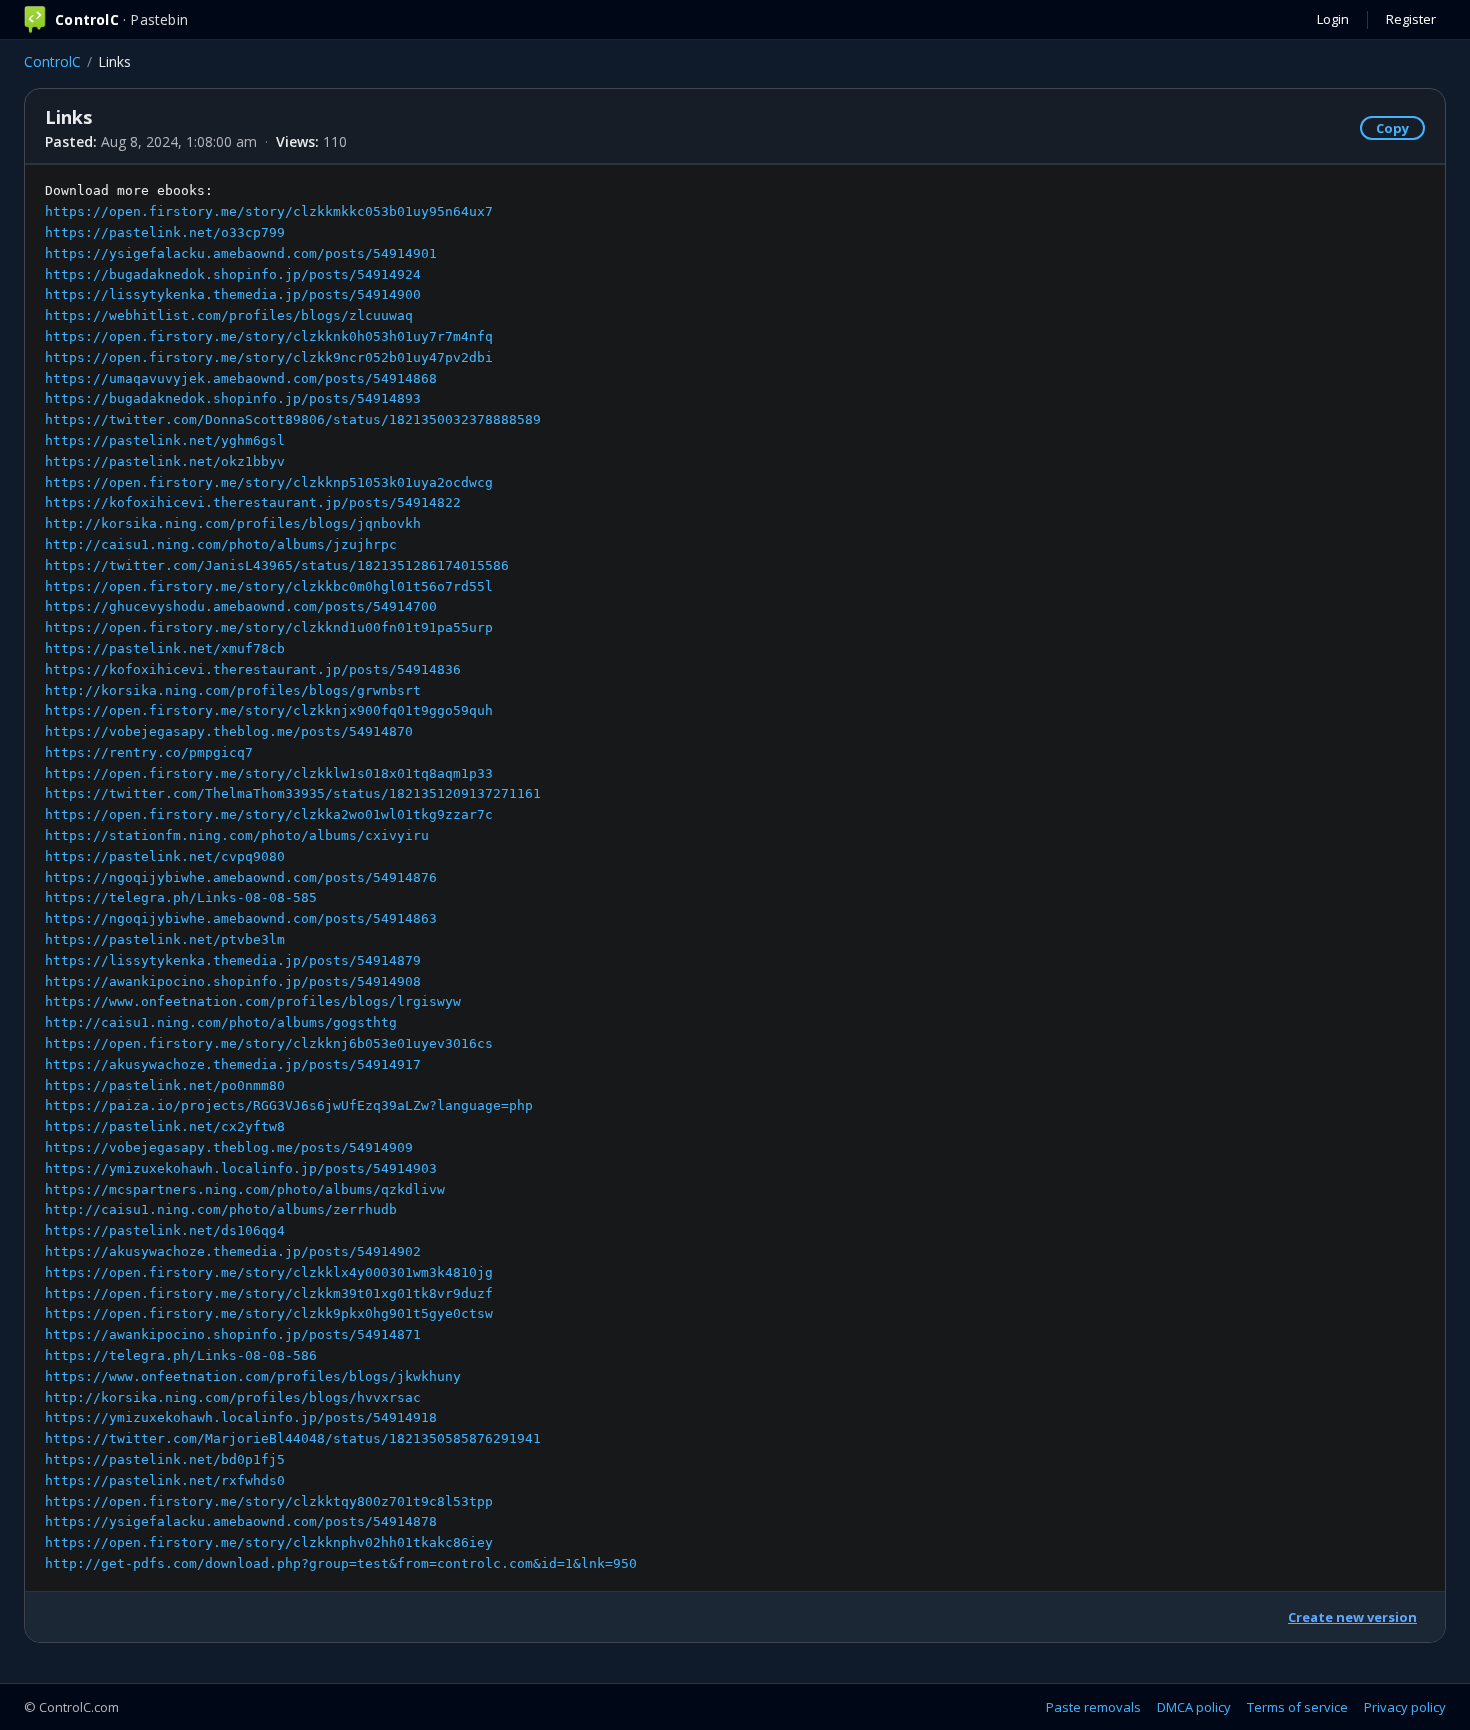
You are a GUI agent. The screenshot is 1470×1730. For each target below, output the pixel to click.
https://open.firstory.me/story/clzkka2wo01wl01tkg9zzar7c (269, 814)
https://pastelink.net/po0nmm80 (165, 1085)
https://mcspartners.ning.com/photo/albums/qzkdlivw (245, 1189)
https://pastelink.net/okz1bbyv (165, 461)
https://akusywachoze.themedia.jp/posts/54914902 (233, 1251)
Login (1333, 19)
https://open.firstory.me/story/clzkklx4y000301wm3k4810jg (269, 1272)
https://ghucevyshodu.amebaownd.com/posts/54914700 (241, 606)
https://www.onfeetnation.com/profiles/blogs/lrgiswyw (253, 1001)
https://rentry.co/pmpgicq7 (149, 752)
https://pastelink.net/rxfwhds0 (165, 1480)
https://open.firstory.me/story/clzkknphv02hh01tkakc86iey (269, 1542)
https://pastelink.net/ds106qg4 (165, 1230)
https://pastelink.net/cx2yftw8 (165, 1126)
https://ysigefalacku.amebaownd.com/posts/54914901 (241, 253)
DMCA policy (1194, 1707)
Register (1411, 19)
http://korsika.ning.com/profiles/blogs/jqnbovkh (233, 523)
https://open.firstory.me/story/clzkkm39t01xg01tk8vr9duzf (269, 1293)
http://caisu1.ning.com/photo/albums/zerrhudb (221, 1209)
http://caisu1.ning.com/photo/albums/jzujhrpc (221, 544)
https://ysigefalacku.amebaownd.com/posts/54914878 (241, 1521)
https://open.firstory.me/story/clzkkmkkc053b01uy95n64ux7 (269, 211)
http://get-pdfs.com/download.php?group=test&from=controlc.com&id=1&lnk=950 (341, 1563)
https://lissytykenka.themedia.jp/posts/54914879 (233, 960)
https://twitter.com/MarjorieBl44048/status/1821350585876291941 (293, 1438)
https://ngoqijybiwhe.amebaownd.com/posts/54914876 (241, 877)
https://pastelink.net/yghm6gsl (165, 440)
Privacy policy (1405, 1707)
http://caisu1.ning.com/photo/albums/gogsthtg (221, 1022)
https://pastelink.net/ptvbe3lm (165, 939)
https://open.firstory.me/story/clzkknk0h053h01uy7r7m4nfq (269, 336)
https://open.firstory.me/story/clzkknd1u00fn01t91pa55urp (269, 627)
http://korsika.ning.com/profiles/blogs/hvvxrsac (233, 1397)
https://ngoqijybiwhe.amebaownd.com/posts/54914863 (241, 918)
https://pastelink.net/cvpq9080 (165, 856)
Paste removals (1093, 1707)
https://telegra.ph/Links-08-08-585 (181, 897)
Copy (1392, 128)
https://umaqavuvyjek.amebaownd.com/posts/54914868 (241, 378)
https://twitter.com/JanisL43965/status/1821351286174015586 (277, 565)
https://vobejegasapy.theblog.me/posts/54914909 (229, 1147)
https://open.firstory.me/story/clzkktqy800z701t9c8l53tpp (269, 1501)
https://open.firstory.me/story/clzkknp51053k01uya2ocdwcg (269, 482)
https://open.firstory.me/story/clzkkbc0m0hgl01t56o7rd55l (269, 586)
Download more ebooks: (341, 877)
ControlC (52, 61)
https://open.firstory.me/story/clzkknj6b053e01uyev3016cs (269, 1043)
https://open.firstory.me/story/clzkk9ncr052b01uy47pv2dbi (269, 357)
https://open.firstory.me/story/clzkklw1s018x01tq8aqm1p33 (269, 773)
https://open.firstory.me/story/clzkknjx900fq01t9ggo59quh (269, 710)
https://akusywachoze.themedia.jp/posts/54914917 (233, 1064)
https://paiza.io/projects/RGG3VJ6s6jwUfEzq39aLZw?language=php (289, 1105)
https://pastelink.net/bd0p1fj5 (165, 1459)
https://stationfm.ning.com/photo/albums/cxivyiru (237, 835)
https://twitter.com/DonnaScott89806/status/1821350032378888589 (293, 419)
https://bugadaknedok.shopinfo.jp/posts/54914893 (233, 398)
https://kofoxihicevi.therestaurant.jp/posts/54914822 (253, 502)
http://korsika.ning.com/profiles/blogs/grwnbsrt (233, 690)
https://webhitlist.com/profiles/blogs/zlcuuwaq (229, 315)
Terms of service (1297, 1707)
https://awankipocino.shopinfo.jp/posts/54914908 (233, 981)
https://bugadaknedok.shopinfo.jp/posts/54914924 (233, 274)
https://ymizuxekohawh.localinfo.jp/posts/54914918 (241, 1417)
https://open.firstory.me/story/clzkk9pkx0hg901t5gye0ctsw (269, 1313)
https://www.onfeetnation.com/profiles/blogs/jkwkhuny (253, 1376)
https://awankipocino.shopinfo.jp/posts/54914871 (233, 1334)
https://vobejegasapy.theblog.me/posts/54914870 (229, 731)
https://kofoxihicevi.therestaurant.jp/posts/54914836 (253, 669)
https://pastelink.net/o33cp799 (165, 232)
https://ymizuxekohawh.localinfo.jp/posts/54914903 (241, 1168)
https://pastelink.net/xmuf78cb (165, 648)
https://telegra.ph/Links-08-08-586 (181, 1355)
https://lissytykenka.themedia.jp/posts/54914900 (233, 294)
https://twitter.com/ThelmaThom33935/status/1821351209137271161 (293, 793)
